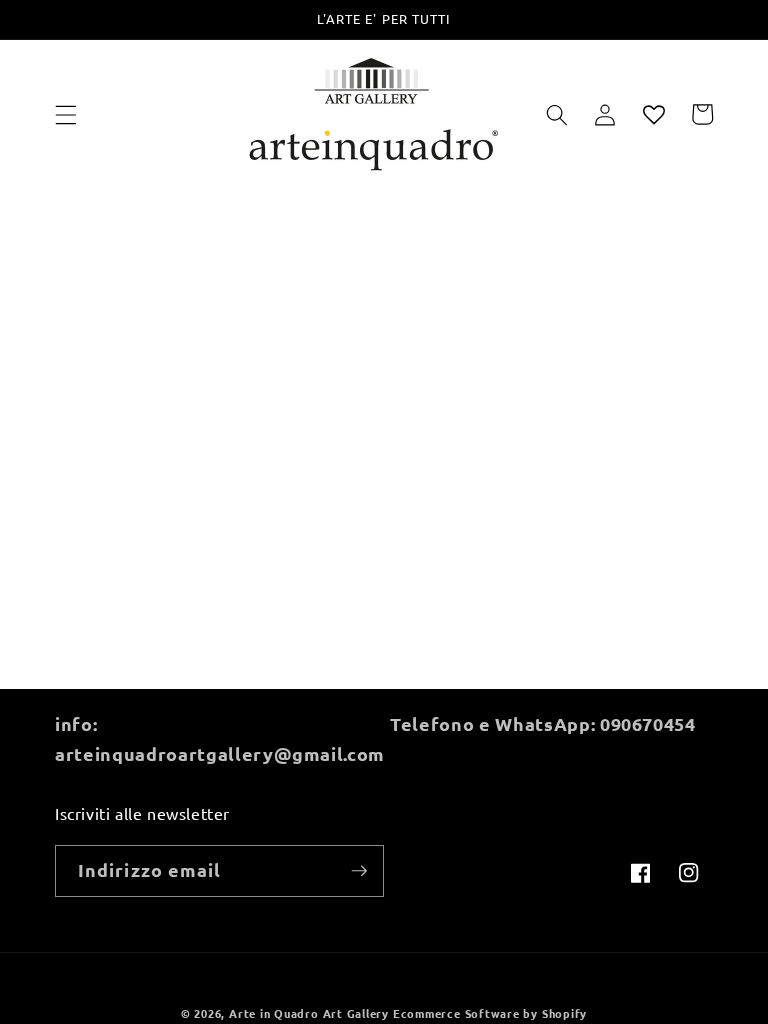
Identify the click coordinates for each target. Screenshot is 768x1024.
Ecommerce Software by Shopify (490, 1013)
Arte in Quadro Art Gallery (309, 1013)
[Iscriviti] (359, 871)
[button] (66, 114)
